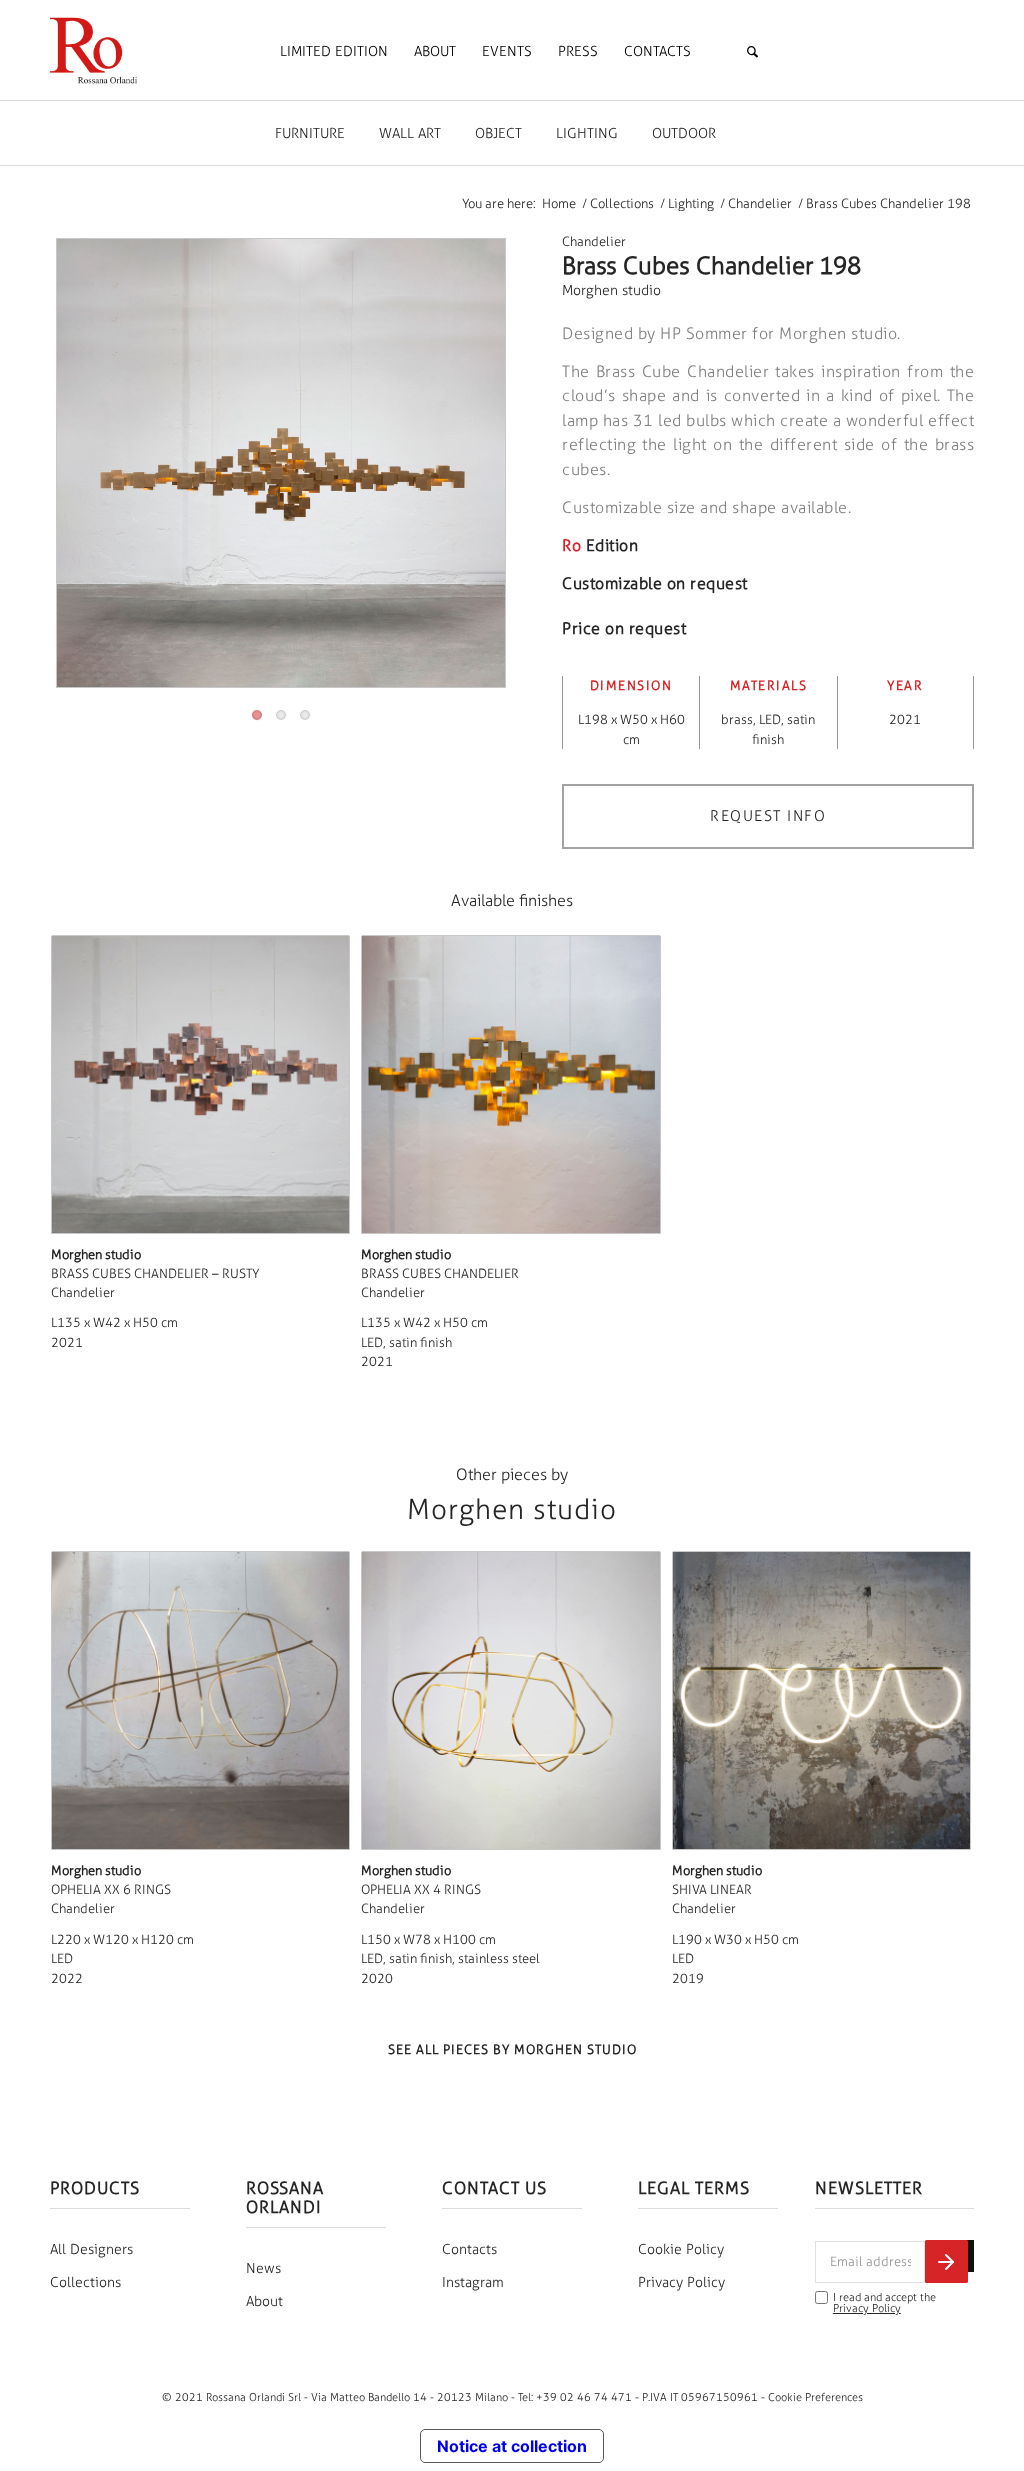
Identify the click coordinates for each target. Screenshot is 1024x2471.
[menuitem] (334, 52)
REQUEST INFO (768, 816)
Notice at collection (512, 2446)
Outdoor (684, 133)
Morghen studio (611, 290)
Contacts (469, 2249)
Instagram (473, 2282)
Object (498, 133)
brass (737, 719)
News (263, 2268)
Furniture (310, 133)
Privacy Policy (681, 2282)
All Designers (91, 2249)
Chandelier (594, 241)
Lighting (587, 133)
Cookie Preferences (815, 2397)
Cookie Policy (681, 2249)
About (264, 2301)
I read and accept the (884, 2303)
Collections (85, 2282)
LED (770, 719)
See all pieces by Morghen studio (512, 2049)
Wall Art (410, 133)
